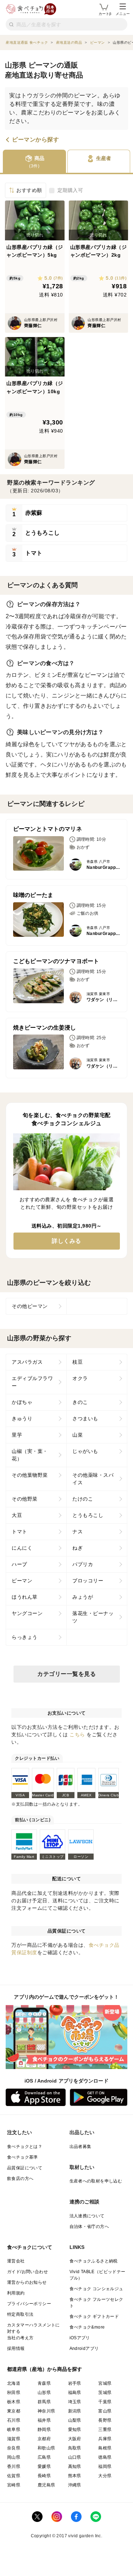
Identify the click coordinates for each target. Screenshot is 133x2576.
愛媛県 (44, 2467)
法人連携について (87, 2216)
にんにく (22, 1548)
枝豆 (77, 1362)
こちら (77, 1735)
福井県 (44, 2420)
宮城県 (105, 2383)
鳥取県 (75, 2448)
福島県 (75, 2393)
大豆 (17, 1515)
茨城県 (105, 2393)
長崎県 (44, 2476)
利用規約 (16, 2293)
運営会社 (16, 2261)
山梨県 (75, 2420)
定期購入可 (70, 190)
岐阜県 (14, 2430)
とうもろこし (88, 1515)
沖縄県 (75, 2485)
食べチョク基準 (23, 2157)
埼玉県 (75, 2402)
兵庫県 (105, 2439)
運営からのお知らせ (27, 2282)
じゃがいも (85, 1451)
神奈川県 (46, 2411)
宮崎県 (14, 2485)
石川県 (14, 2420)
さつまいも (85, 1418)
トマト (20, 1532)
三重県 (105, 2430)
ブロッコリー (88, 1581)
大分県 (105, 2476)
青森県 (44, 2383)
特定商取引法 (20, 2314)
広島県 (44, 2457)
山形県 (44, 2393)
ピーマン (22, 1581)
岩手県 (75, 2383)
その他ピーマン (30, 1306)
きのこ (80, 1402)
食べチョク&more (87, 2327)
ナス (77, 1532)
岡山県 (14, 2457)
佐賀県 (14, 2476)
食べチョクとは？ (25, 2147)
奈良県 (14, 2448)
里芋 (17, 1435)
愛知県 (75, 2430)
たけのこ (83, 1499)
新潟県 (75, 2411)
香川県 (14, 2467)
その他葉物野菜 (30, 1475)
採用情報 (16, 2348)
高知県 (75, 2467)
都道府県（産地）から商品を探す (45, 2369)
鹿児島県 (46, 2485)
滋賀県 (14, 2439)
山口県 (75, 2457)
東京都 (14, 2411)
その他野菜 (25, 1499)
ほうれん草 (25, 1597)
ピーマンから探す (35, 140)
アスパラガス (27, 1362)
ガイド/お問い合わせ (27, 2272)
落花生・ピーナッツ (93, 1617)
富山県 (105, 2411)
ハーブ (20, 1564)
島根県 (105, 2448)
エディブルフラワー (32, 1382)
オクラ (80, 1378)
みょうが (83, 1597)
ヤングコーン (27, 1613)
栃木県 (14, 2402)
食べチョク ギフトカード (94, 2316)
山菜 (77, 1435)
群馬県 (44, 2402)
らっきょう (25, 1637)
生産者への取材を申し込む (96, 2181)
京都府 (44, 2439)
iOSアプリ (80, 2338)
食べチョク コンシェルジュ (96, 2289)
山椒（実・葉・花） (30, 1455)
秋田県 (14, 2393)
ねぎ (77, 1548)
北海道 (14, 2383)
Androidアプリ (84, 2348)
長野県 (105, 2420)
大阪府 (75, 2439)
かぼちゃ (22, 1402)
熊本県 (75, 2476)
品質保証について (25, 2168)
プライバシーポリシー (29, 2304)
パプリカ (83, 1564)
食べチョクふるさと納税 (94, 2261)
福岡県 (105, 2467)
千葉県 (105, 2402)
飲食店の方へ (20, 2179)
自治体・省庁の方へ (89, 2227)
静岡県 (44, 2430)
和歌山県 (46, 2448)
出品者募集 (81, 2147)
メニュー (123, 14)
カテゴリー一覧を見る (66, 1674)
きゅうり (22, 1418)
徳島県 (105, 2457)
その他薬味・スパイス (93, 1479)
